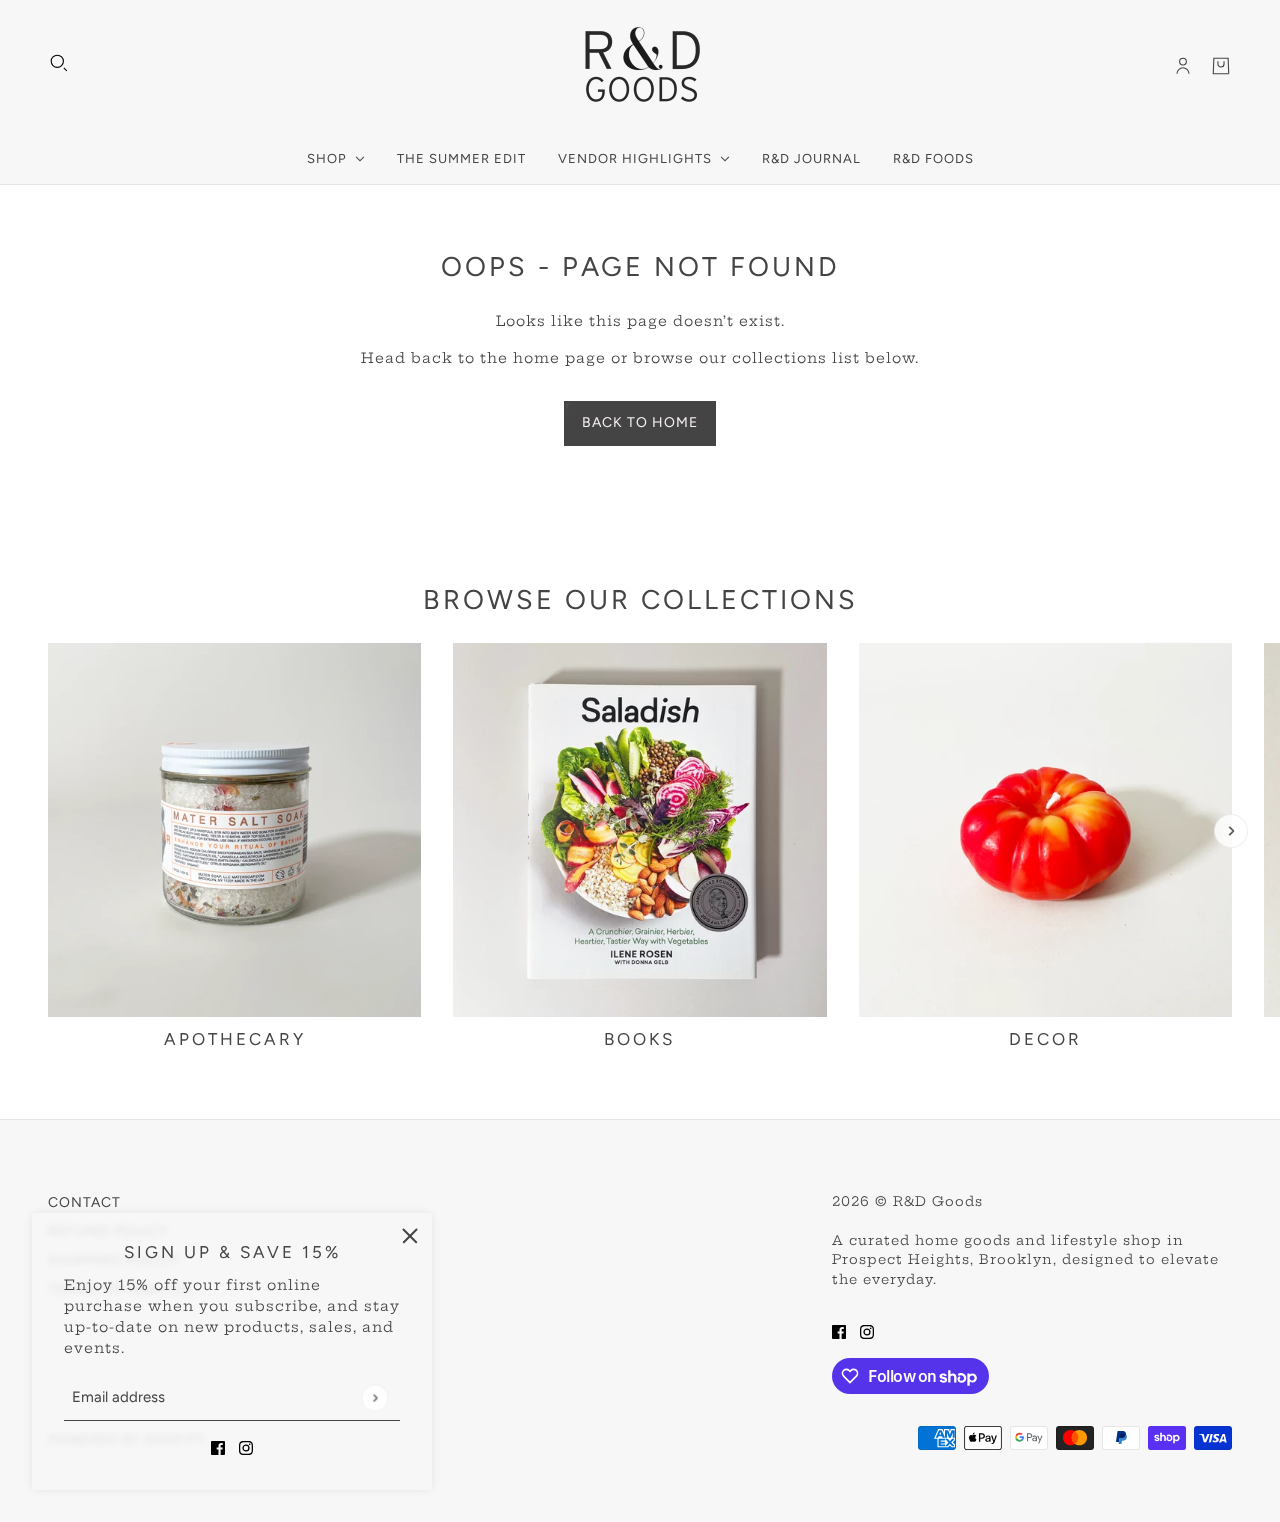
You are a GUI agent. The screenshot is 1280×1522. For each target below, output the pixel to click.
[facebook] (218, 1447)
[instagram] (246, 1447)
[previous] (49, 831)
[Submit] (374, 1397)
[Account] (1183, 66)
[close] (410, 1235)
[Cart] (1221, 66)
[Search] (59, 63)
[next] (1231, 831)
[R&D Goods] (640, 66)
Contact (84, 1202)
